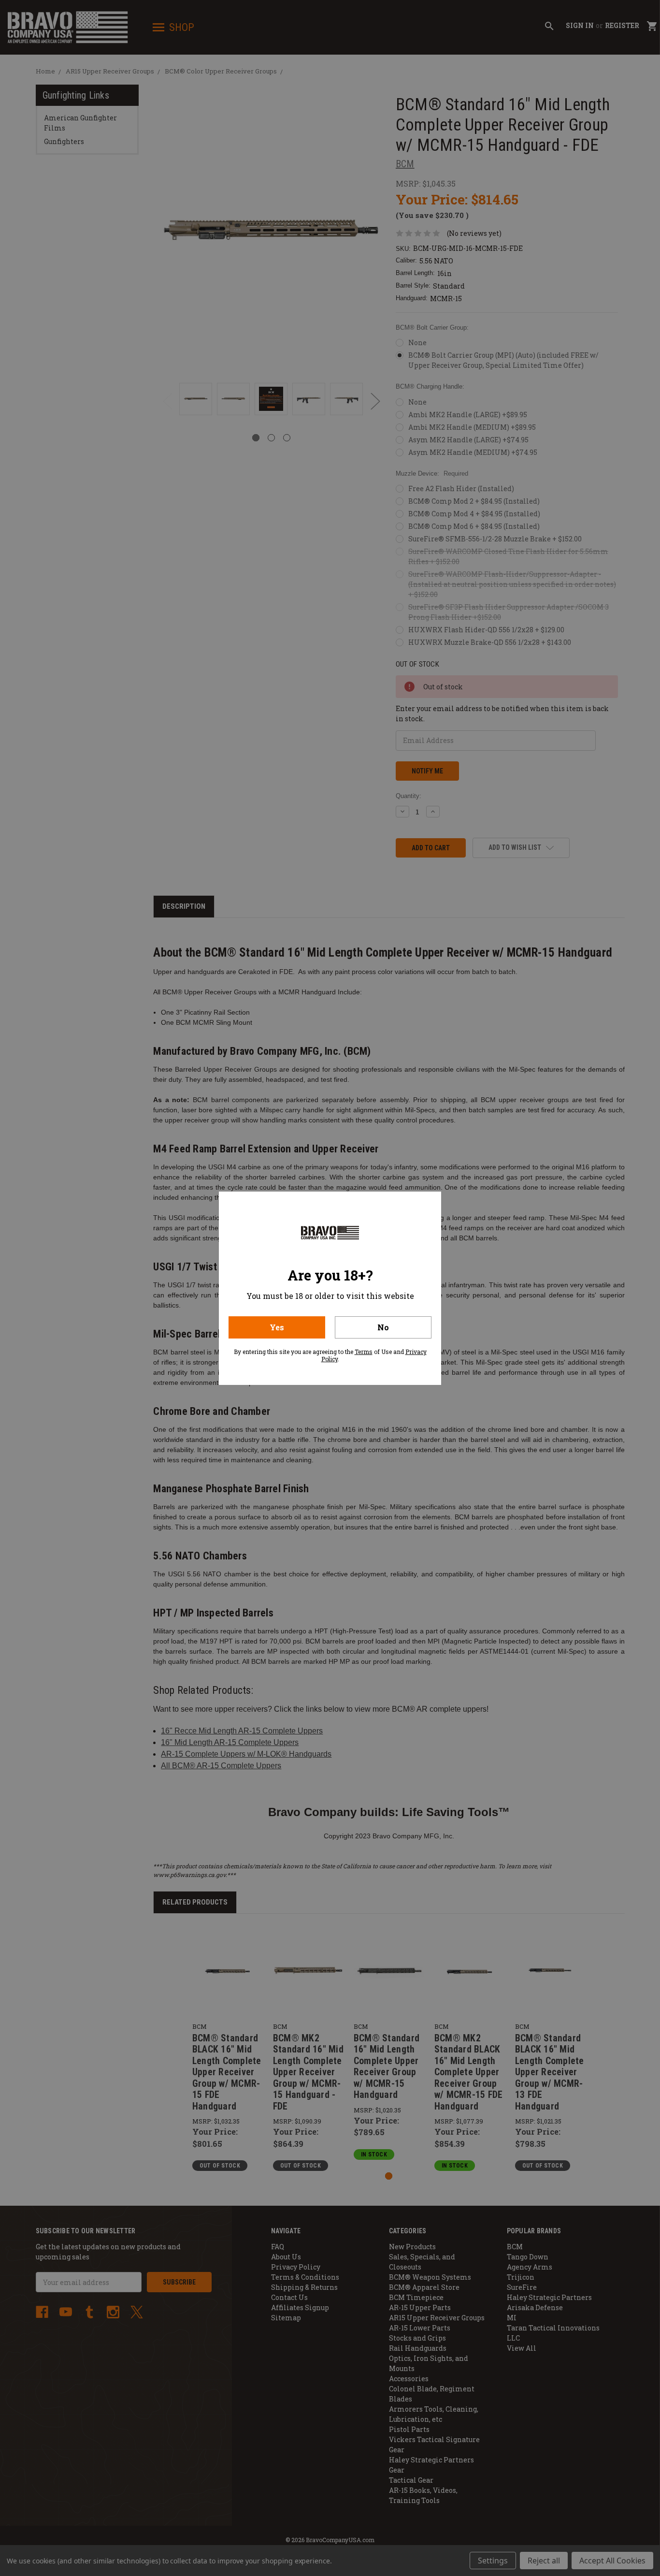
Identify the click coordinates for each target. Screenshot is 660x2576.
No (383, 1327)
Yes (277, 1327)
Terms (364, 1352)
